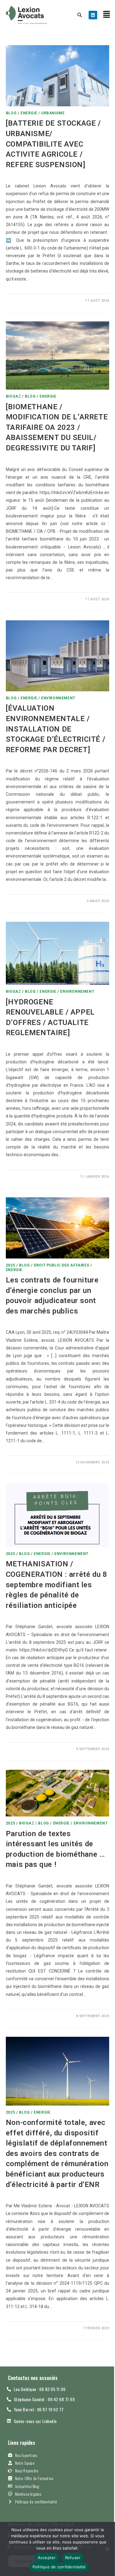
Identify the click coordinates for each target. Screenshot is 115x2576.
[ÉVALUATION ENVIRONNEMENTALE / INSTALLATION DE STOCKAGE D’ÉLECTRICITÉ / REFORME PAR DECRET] (56, 729)
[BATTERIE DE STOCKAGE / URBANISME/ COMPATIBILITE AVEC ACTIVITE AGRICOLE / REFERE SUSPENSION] (53, 144)
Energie (29, 113)
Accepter (47, 2558)
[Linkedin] (93, 15)
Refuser (73, 2558)
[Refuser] (107, 2549)
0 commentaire (26, 301)
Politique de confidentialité (59, 2567)
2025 (10, 1265)
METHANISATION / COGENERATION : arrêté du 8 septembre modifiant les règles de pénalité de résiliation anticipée (57, 1584)
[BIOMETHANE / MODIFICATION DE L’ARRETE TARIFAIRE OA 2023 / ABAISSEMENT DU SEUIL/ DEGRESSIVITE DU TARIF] (57, 427)
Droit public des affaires (61, 1265)
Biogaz (13, 396)
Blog (11, 113)
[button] (107, 15)
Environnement (58, 698)
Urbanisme (53, 113)
